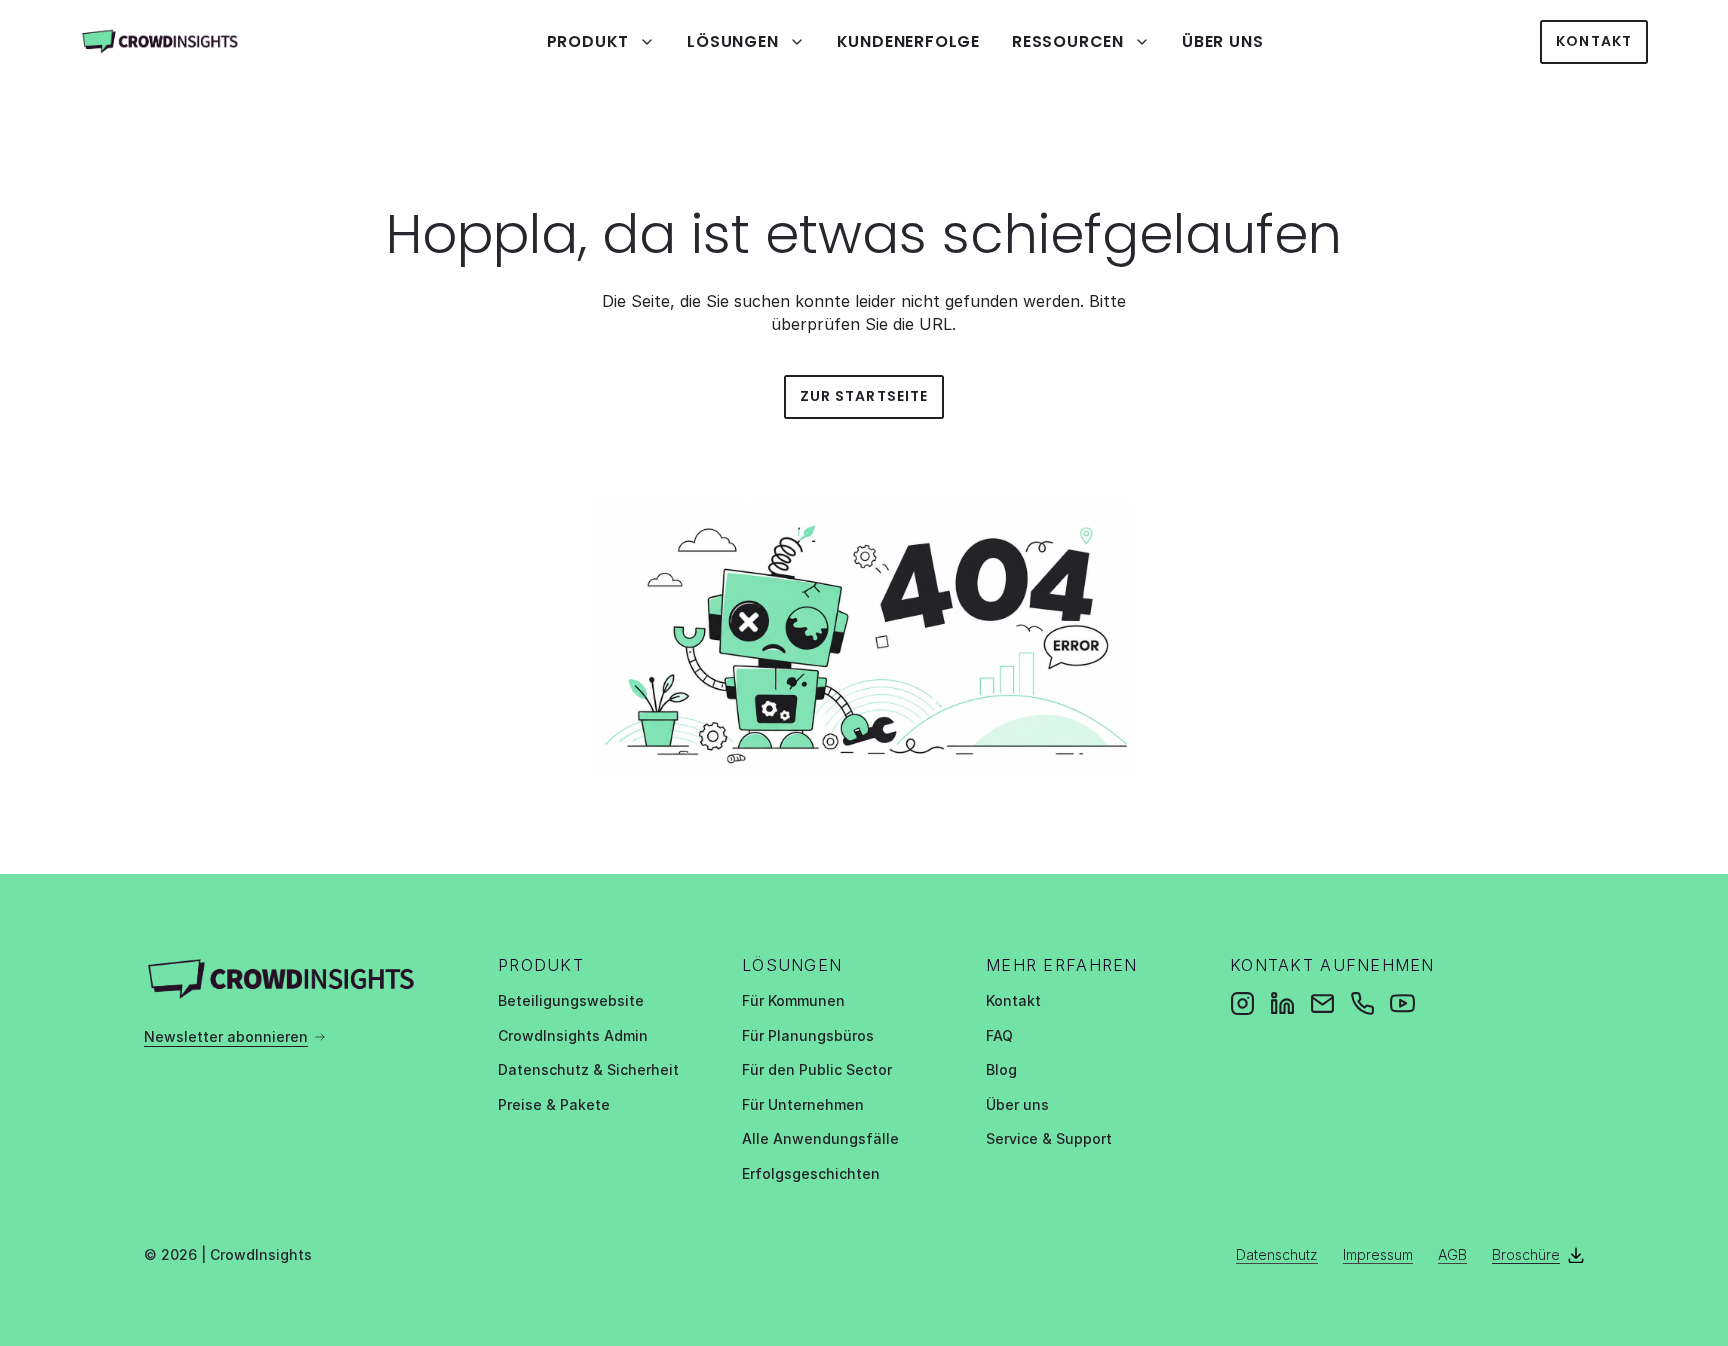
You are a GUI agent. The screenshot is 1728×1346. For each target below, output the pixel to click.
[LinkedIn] (1282, 1003)
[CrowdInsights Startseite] (175, 42)
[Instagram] (1242, 1003)
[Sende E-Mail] (1322, 1003)
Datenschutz (1277, 1254)
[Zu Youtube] (1402, 1003)
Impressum (1378, 1254)
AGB (1452, 1254)
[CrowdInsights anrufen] (1362, 1003)
